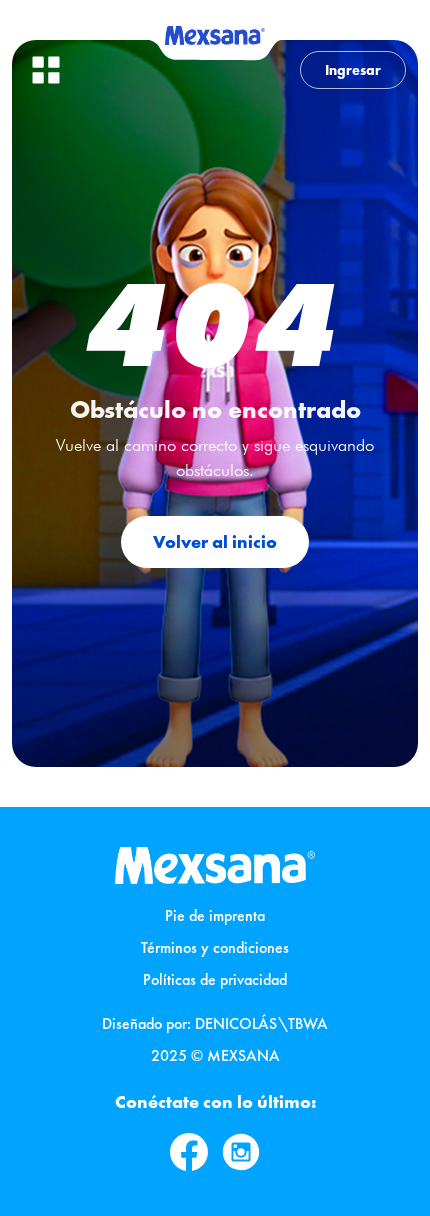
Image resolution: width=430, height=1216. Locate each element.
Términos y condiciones (215, 947)
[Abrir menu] (46, 70)
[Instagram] (241, 1152)
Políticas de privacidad (215, 979)
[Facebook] (189, 1152)
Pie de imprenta (215, 915)
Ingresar (353, 70)
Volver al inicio (215, 541)
